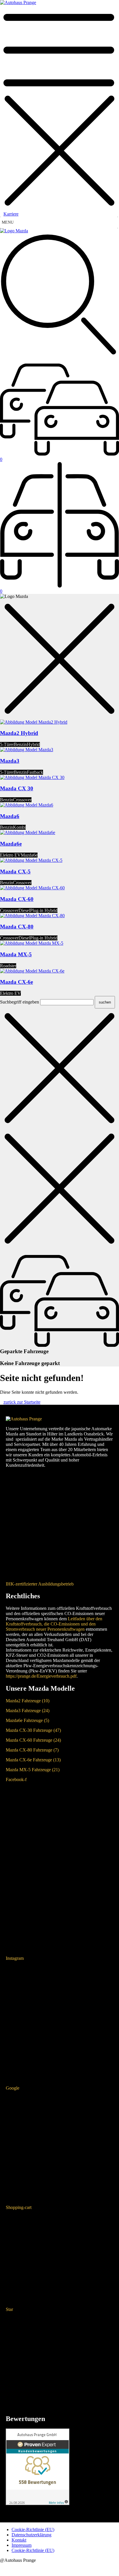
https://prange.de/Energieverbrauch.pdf (41, 1676)
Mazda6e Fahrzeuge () (27, 1720)
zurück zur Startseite (22, 1402)
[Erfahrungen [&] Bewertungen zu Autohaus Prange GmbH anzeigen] (38, 2503)
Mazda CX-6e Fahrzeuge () (33, 1760)
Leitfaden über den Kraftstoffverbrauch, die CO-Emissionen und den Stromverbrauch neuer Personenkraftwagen (54, 1624)
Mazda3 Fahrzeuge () (28, 1711)
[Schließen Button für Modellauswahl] (59, 659)
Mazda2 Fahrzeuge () (28, 1701)
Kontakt (19, 2540)
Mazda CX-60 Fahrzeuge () (33, 1740)
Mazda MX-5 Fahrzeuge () (33, 1770)
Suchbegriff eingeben (19, 1002)
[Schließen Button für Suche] (59, 1069)
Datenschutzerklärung (31, 2535)
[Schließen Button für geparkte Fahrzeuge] (59, 1189)
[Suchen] (59, 299)
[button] (59, 596)
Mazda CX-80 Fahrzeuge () (32, 1750)
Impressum (22, 2545)
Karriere (11, 214)
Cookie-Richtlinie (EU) (33, 2530)
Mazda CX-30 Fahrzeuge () (33, 1730)
